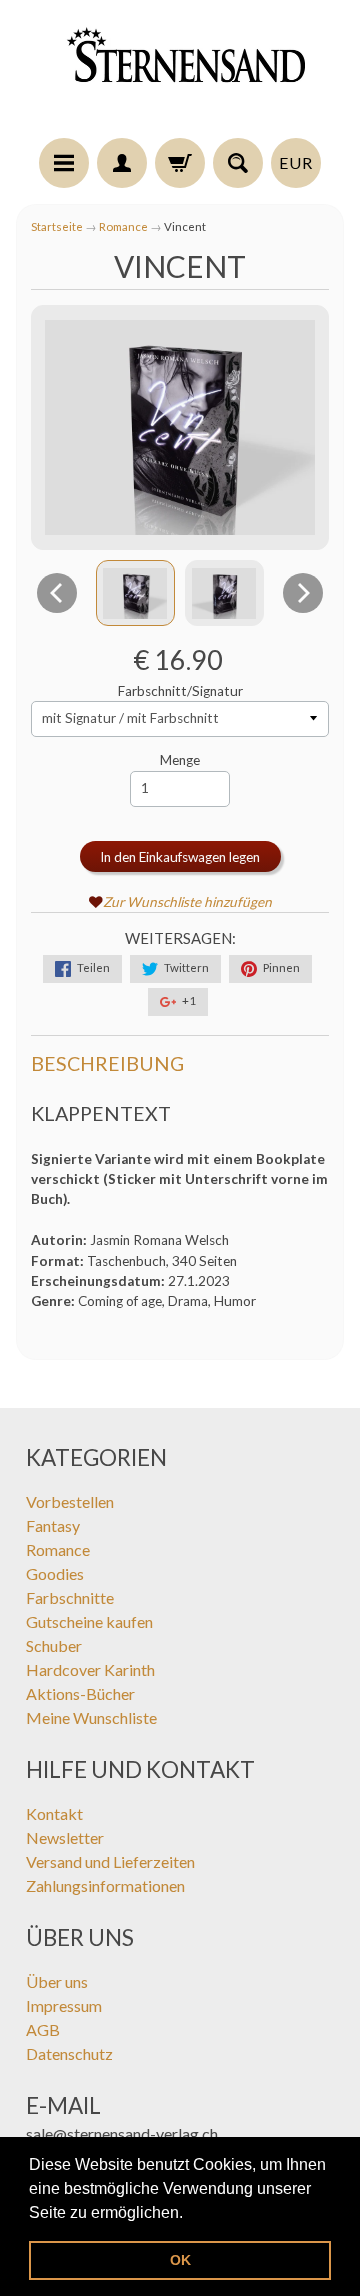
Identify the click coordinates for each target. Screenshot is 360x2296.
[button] (190, 2214)
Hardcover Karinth (90, 1669)
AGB (43, 2029)
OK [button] (180, 2260)
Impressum (64, 2005)
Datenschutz (69, 2053)
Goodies (55, 1573)
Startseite (57, 226)
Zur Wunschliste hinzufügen (187, 902)
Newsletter (65, 1837)
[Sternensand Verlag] (180, 72)
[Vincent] (135, 593)
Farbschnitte (70, 1597)
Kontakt (54, 1813)
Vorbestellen (70, 1501)
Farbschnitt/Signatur (180, 691)
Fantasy (53, 1525)
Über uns (57, 1981)
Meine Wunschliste (91, 1717)
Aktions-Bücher (80, 1693)
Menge (180, 760)
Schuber (54, 1645)
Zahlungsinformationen (105, 1885)
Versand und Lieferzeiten (110, 1861)
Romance (123, 226)
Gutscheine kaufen (89, 1621)
